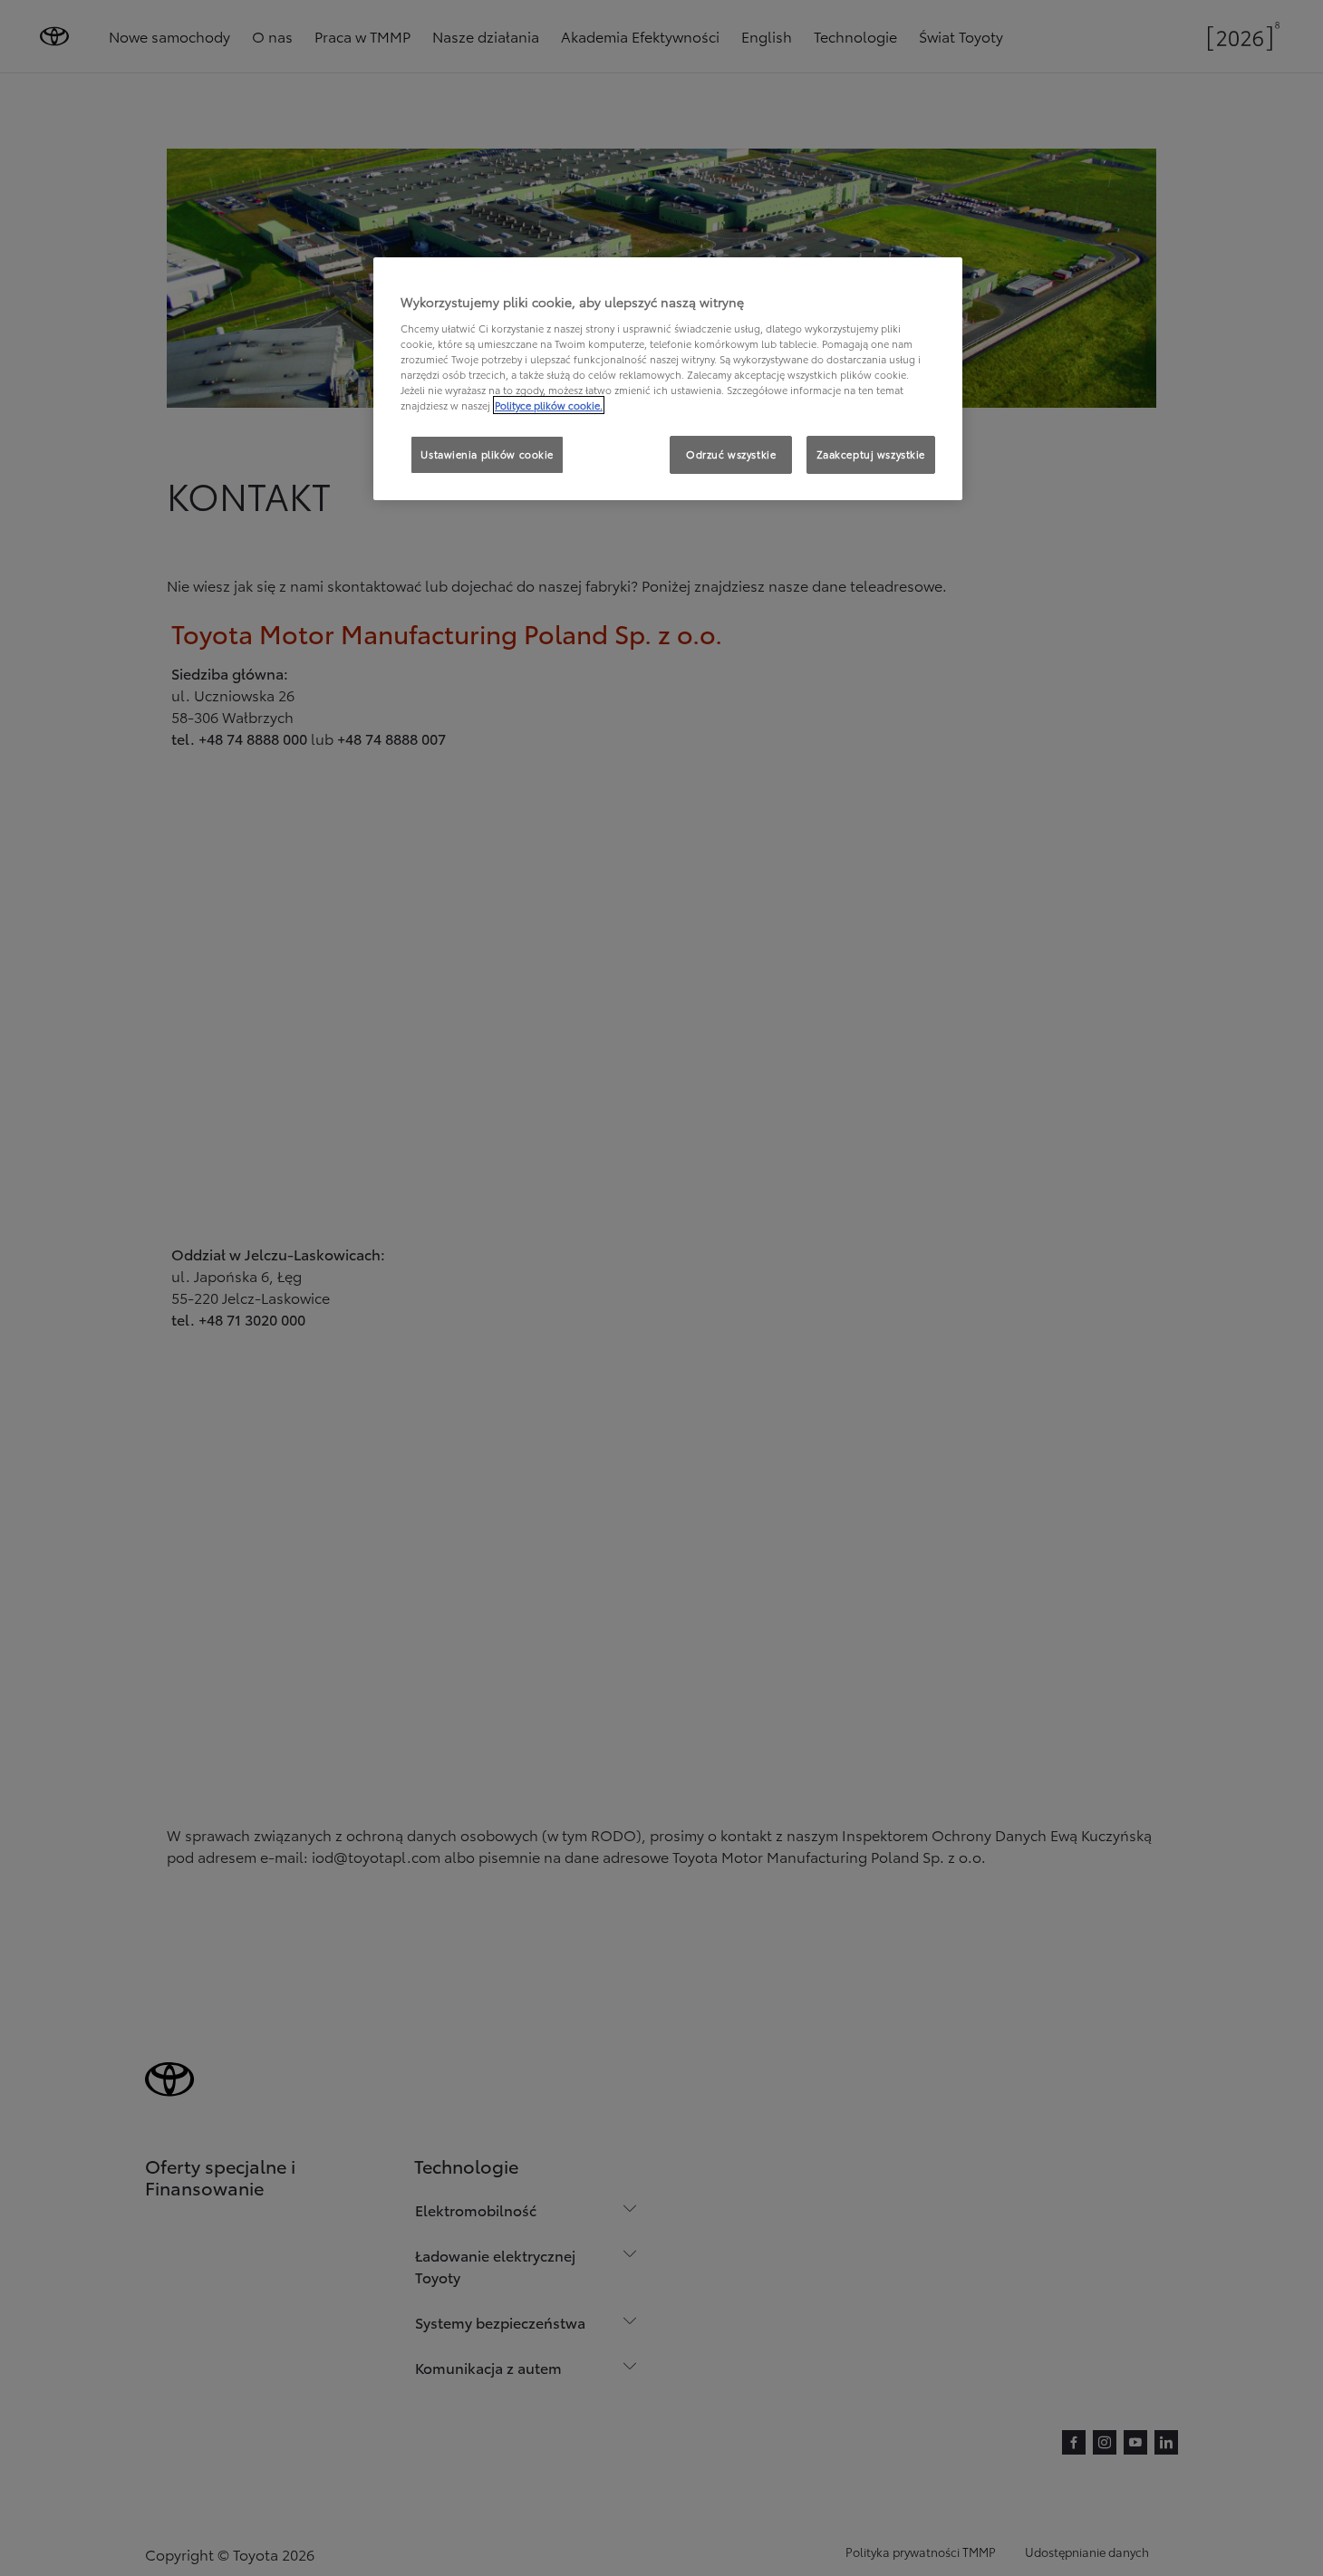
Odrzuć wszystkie (731, 454)
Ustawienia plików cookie (487, 454)
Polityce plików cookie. (549, 405)
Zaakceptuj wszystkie (871, 454)
